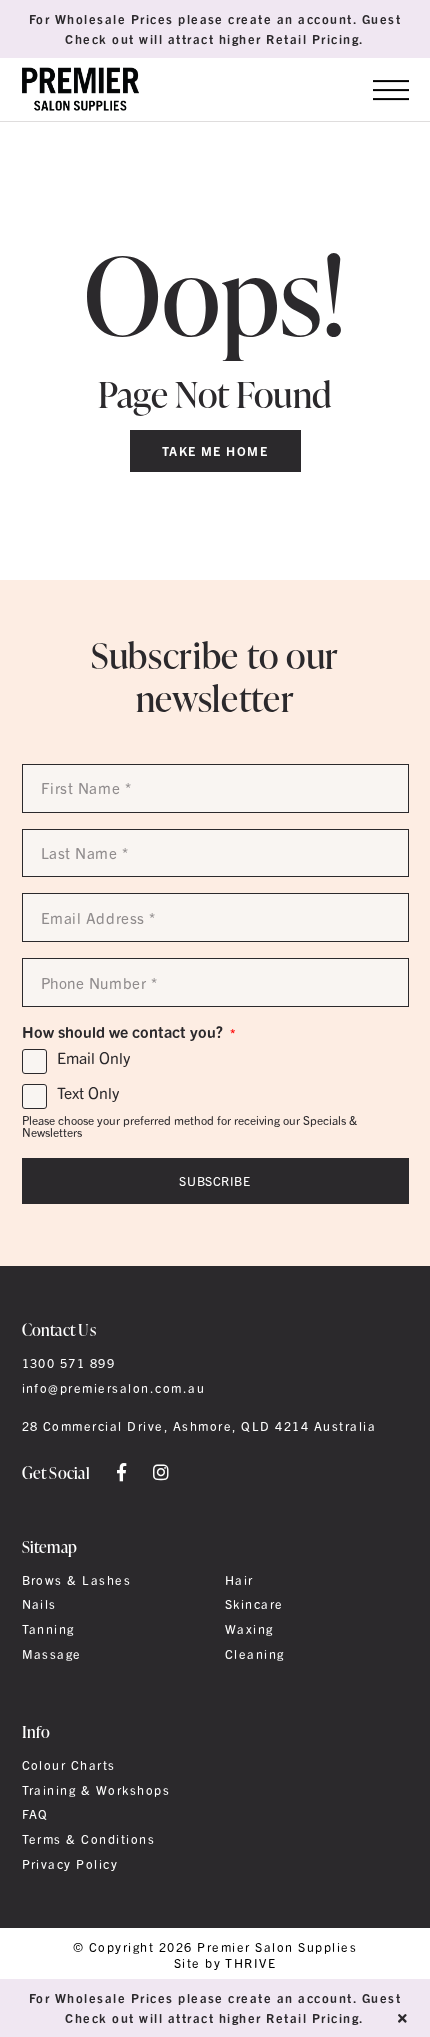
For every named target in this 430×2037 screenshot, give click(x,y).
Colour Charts (69, 1765)
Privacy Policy (70, 1864)
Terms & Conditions (89, 1839)
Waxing (249, 1629)
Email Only (93, 1058)
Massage (52, 1654)
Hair (239, 1580)
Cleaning (255, 1654)
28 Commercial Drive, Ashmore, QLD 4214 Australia (199, 1426)
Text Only (88, 1093)
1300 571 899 (69, 1363)
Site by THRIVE (225, 1963)
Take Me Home (215, 450)
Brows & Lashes (77, 1580)
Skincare (254, 1604)
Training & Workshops (96, 1790)
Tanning (48, 1629)
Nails (39, 1604)
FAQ (35, 1814)
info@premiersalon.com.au (114, 1388)
